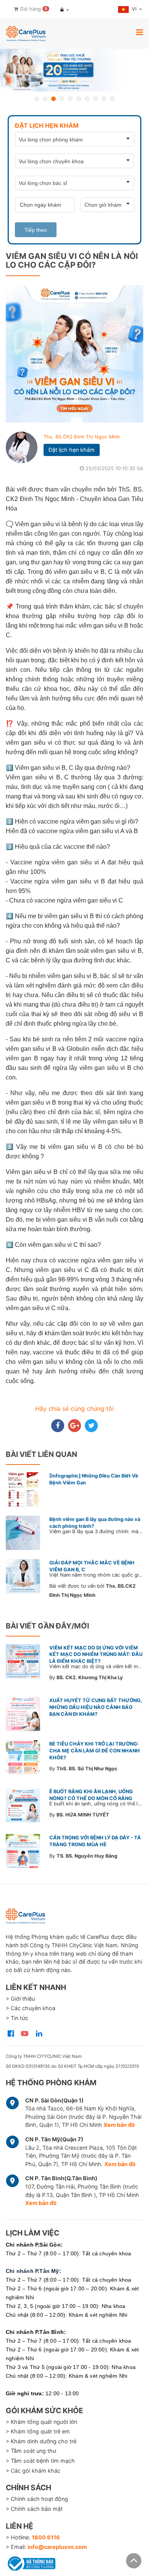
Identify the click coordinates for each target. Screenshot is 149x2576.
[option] (74, 70)
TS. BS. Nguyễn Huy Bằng (87, 1856)
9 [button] (104, 99)
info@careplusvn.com (57, 2547)
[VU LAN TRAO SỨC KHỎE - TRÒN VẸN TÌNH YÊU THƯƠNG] (74, 70)
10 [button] (112, 99)
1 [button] (37, 99)
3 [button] (53, 99)
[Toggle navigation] (139, 32)
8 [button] (96, 99)
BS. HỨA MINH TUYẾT (83, 1815)
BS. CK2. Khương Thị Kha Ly (90, 1677)
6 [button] (79, 99)
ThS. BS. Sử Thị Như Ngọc (87, 1769)
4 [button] (62, 99)
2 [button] (45, 99)
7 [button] (87, 99)
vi (135, 9)
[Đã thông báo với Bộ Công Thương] (31, 2562)
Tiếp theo (36, 230)
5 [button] (70, 99)
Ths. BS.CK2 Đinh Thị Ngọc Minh (82, 437)
